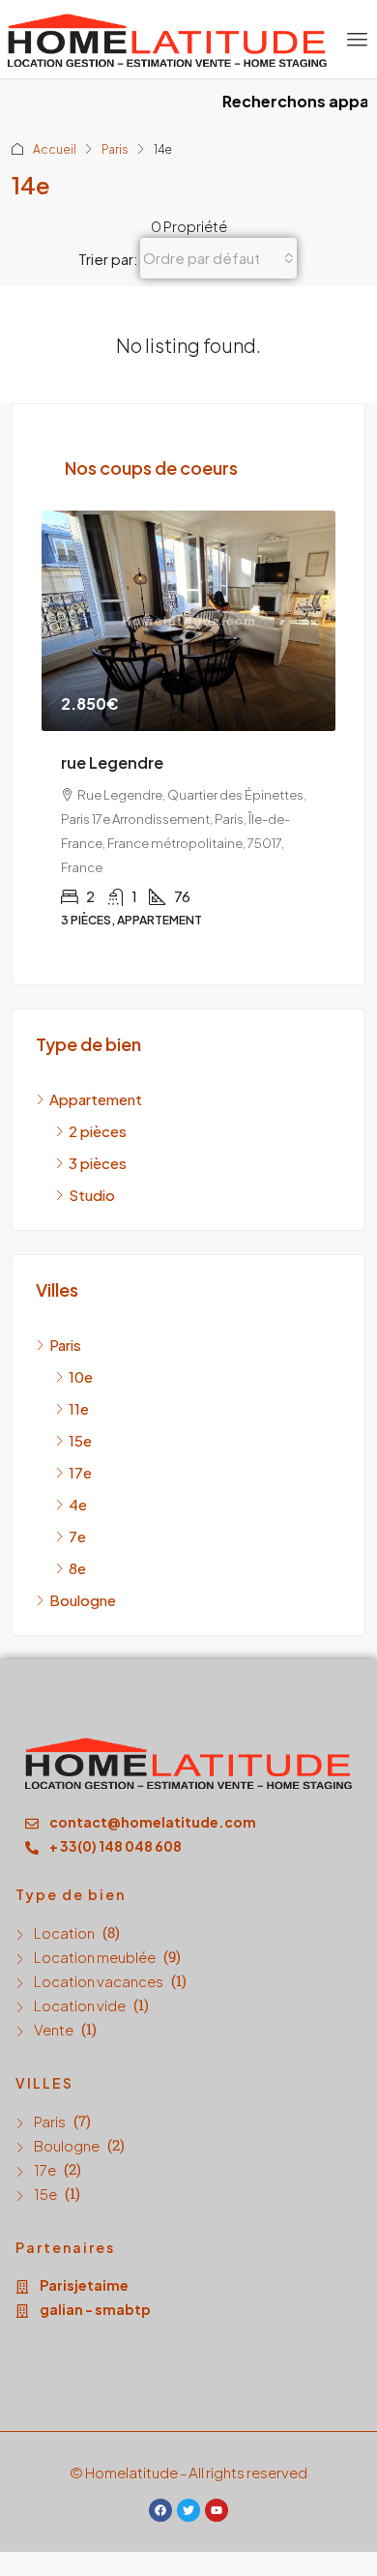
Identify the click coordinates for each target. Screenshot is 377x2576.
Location (64, 1932)
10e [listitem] (81, 1376)
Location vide (80, 2005)
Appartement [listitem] (96, 1099)
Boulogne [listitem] (83, 1600)
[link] (188, 621)
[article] (188, 733)
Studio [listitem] (92, 1195)
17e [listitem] (80, 1472)
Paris (115, 149)
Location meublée (95, 1957)
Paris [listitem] (65, 1345)
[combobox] (218, 258)
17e (45, 2169)
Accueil (55, 149)
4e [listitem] (78, 1504)
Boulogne (67, 2145)
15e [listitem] (80, 1440)
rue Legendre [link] (112, 762)
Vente (54, 2029)
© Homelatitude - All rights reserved (188, 2472)
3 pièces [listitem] (98, 1163)
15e (45, 2194)
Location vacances (99, 1981)
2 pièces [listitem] (98, 1131)
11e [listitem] (79, 1408)
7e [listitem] (77, 1536)
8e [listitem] (77, 1568)
